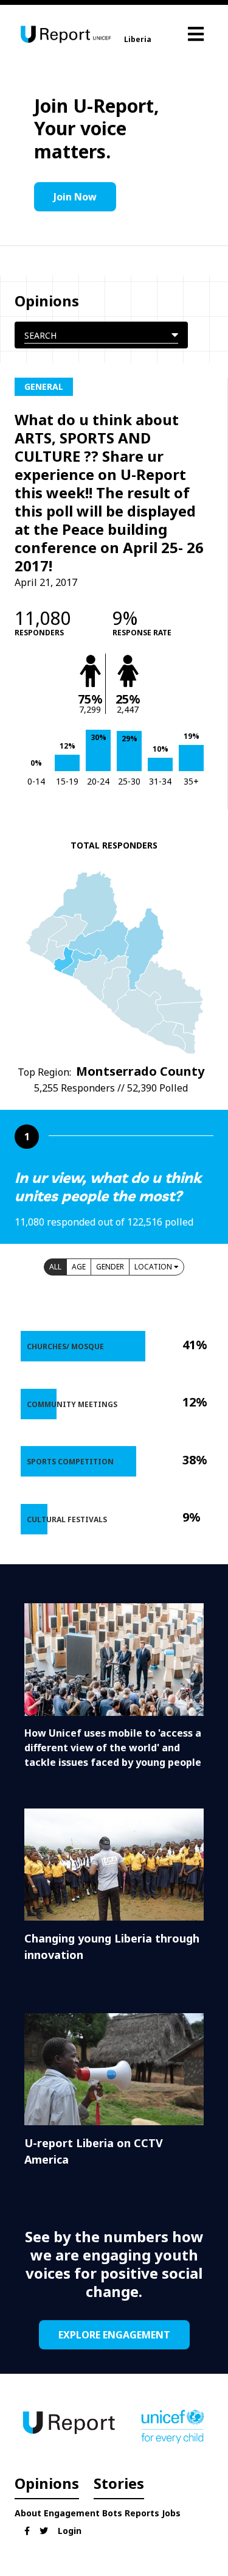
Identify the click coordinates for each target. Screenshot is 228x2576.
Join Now (75, 197)
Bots (112, 2513)
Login (70, 2531)
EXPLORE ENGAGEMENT (114, 2335)
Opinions (47, 2483)
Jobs (171, 2513)
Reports (142, 2513)
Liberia (138, 39)
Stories (119, 2483)
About (28, 2513)
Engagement (72, 2513)
